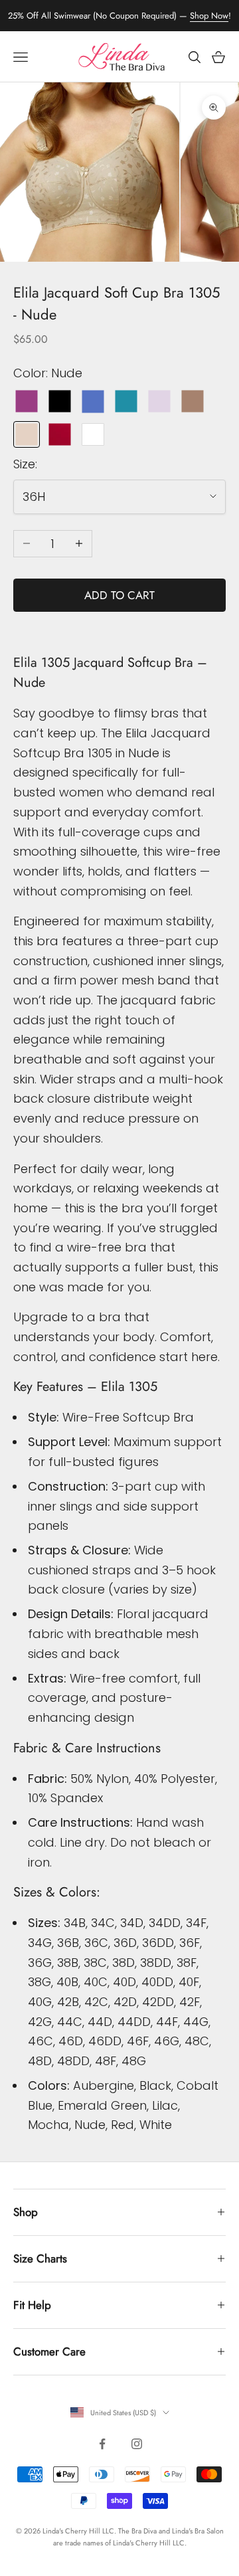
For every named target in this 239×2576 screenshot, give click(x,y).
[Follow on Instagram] (137, 2444)
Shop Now (209, 16)
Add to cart (119, 595)
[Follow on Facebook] (102, 2444)
